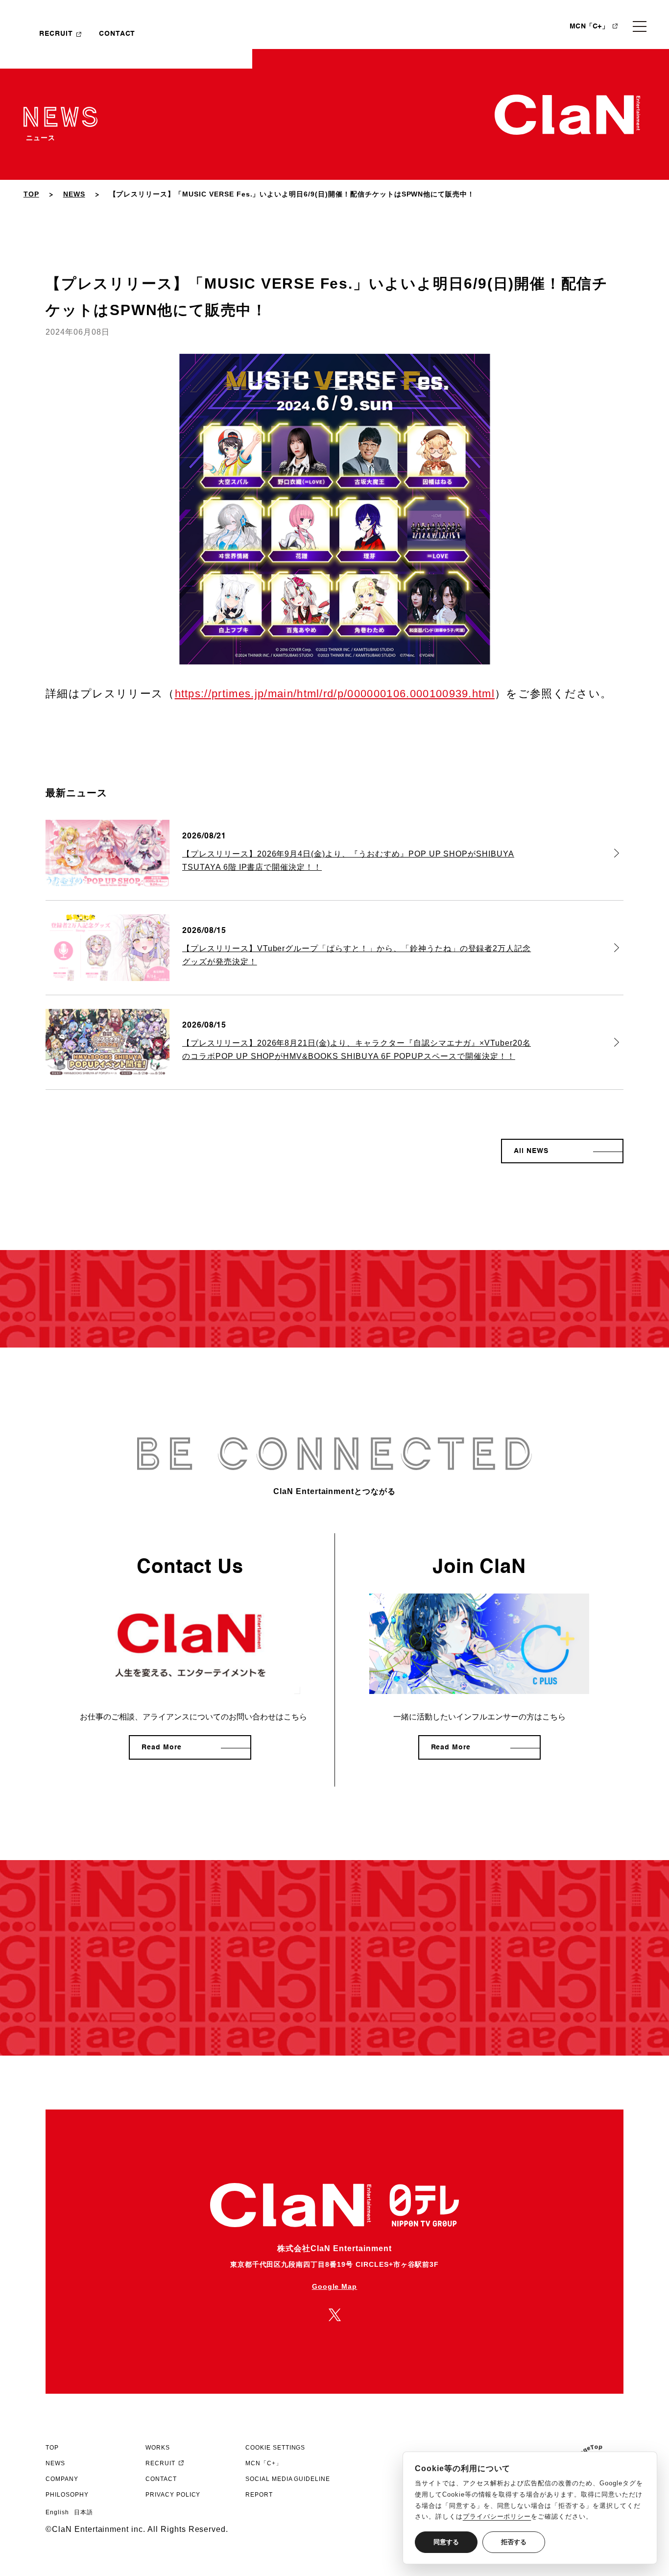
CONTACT (117, 34)
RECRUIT (56, 34)
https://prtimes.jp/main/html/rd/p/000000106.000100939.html (335, 694)
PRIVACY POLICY (173, 2495)
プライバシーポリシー (497, 2516)
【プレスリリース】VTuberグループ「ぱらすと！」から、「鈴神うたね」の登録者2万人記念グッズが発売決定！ (357, 955)
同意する (446, 2542)
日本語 (84, 2512)
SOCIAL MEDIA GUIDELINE (288, 2479)
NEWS (74, 194)
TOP (31, 194)
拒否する (514, 2542)
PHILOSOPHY (67, 2495)
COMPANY (62, 2479)
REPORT (259, 2495)
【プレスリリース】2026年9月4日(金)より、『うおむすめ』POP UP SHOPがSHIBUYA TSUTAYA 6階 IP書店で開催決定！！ (348, 860)
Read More (162, 1747)
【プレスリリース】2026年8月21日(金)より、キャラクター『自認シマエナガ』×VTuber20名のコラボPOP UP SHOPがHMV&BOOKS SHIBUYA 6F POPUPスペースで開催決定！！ (357, 1049)
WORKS (158, 2448)
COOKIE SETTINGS (275, 2448)
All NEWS (531, 1151)
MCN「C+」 (589, 26)
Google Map (335, 2286)
